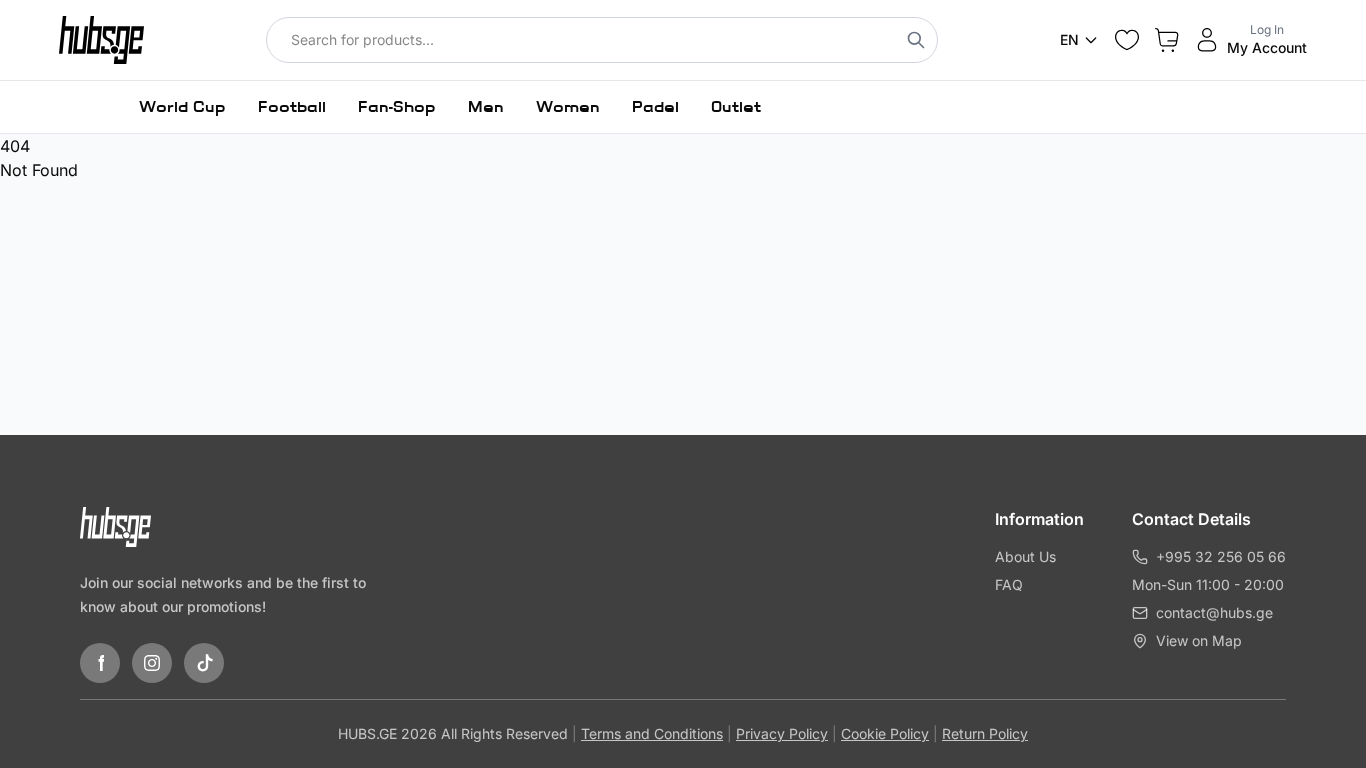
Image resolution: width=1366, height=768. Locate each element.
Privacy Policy (782, 733)
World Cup (182, 107)
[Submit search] (916, 40)
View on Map (1199, 640)
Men (486, 107)
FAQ (1009, 584)
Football (292, 107)
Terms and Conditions (652, 733)
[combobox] (602, 40)
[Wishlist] (1127, 40)
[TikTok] (204, 663)
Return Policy (985, 733)
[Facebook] (100, 663)
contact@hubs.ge (1214, 612)
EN (1069, 39)
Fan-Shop (397, 107)
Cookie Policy (885, 733)
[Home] (101, 40)
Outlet (736, 107)
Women (568, 107)
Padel (655, 107)
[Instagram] (152, 663)
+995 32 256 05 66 (1221, 556)
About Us (1025, 556)
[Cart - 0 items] (1167, 40)
